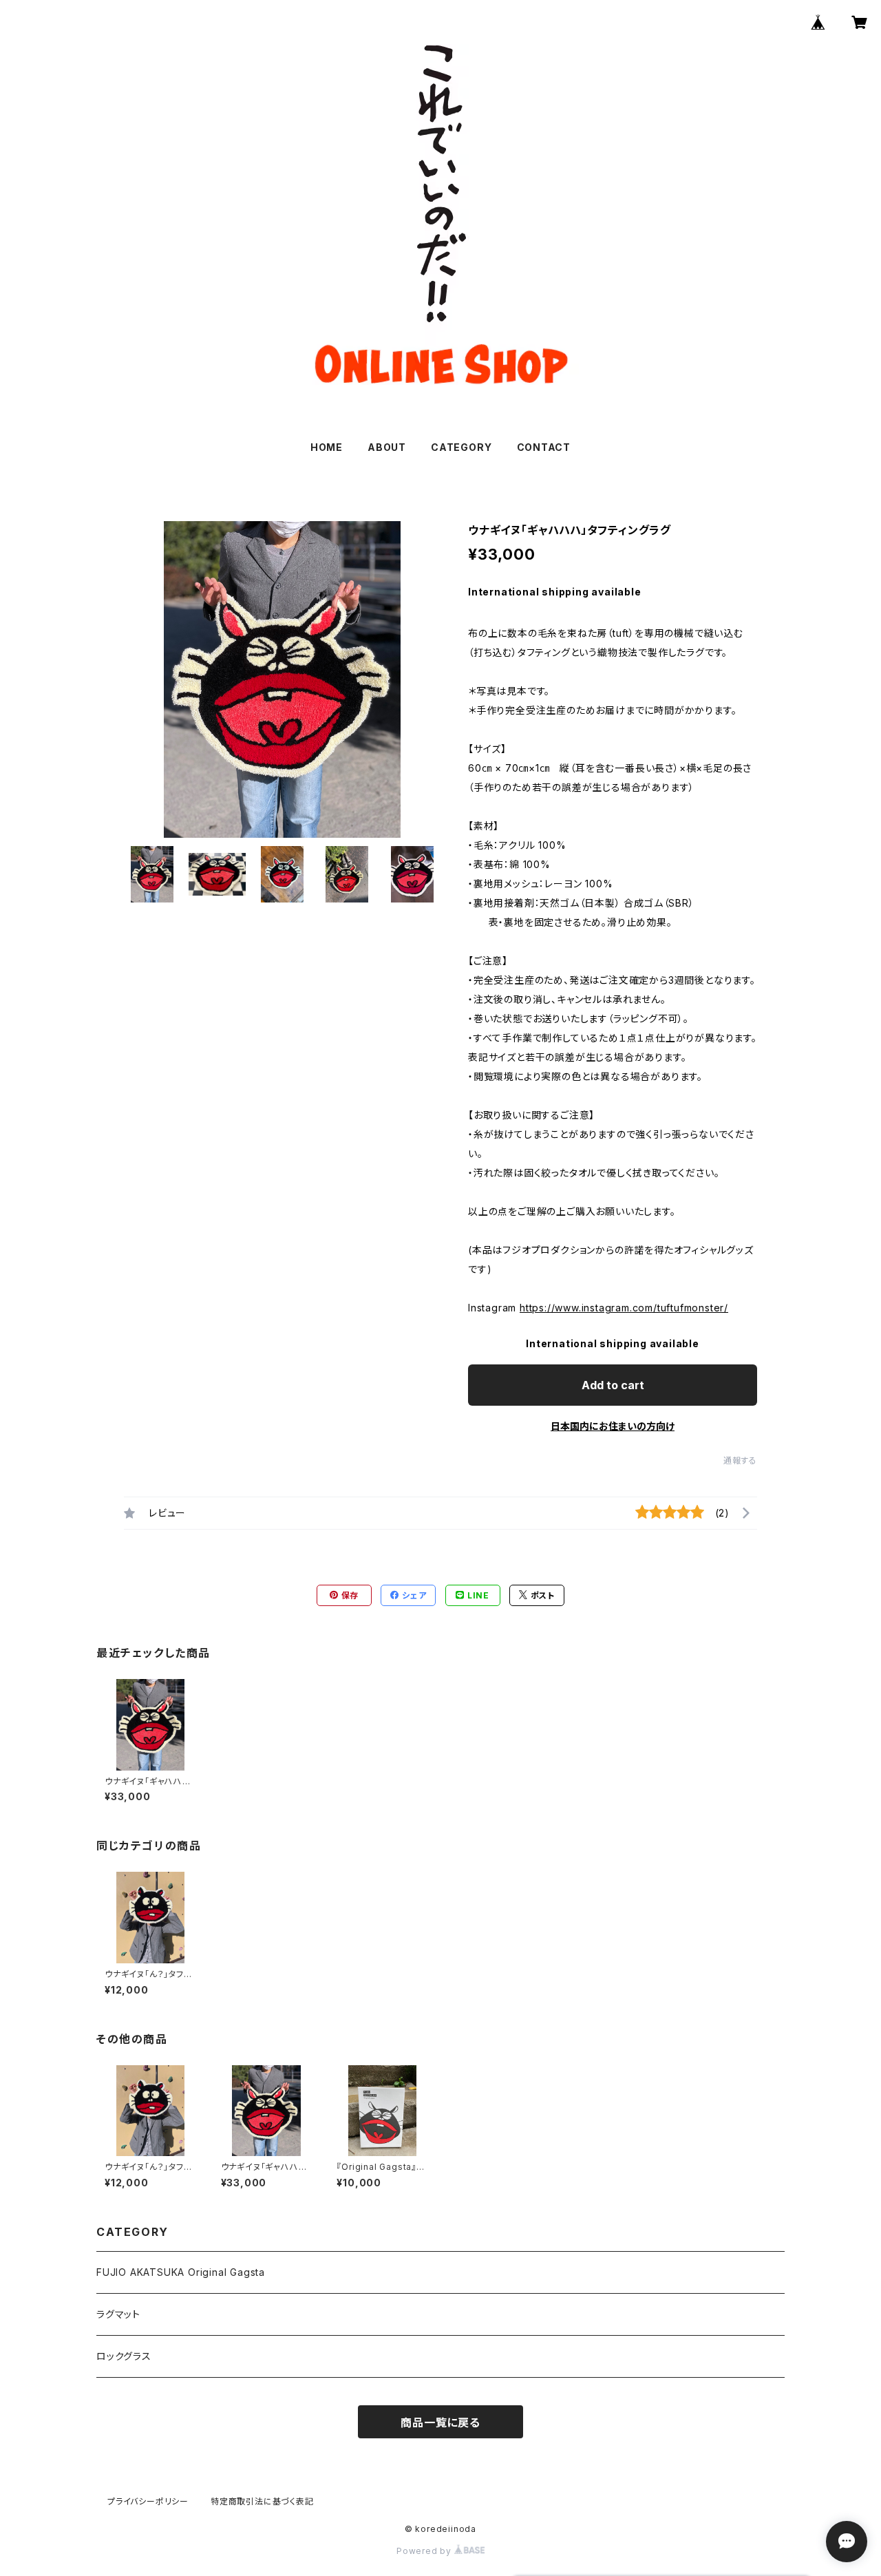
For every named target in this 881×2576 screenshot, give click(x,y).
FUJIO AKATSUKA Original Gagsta (181, 2272)
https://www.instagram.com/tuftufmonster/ (624, 1308)
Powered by (425, 2551)
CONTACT (544, 447)
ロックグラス (124, 2356)
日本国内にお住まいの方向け (613, 1426)
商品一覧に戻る (440, 2422)
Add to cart (613, 1385)
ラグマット (118, 2314)
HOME (327, 447)
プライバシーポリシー (148, 2501)
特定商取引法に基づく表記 (262, 2501)
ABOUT (387, 447)
